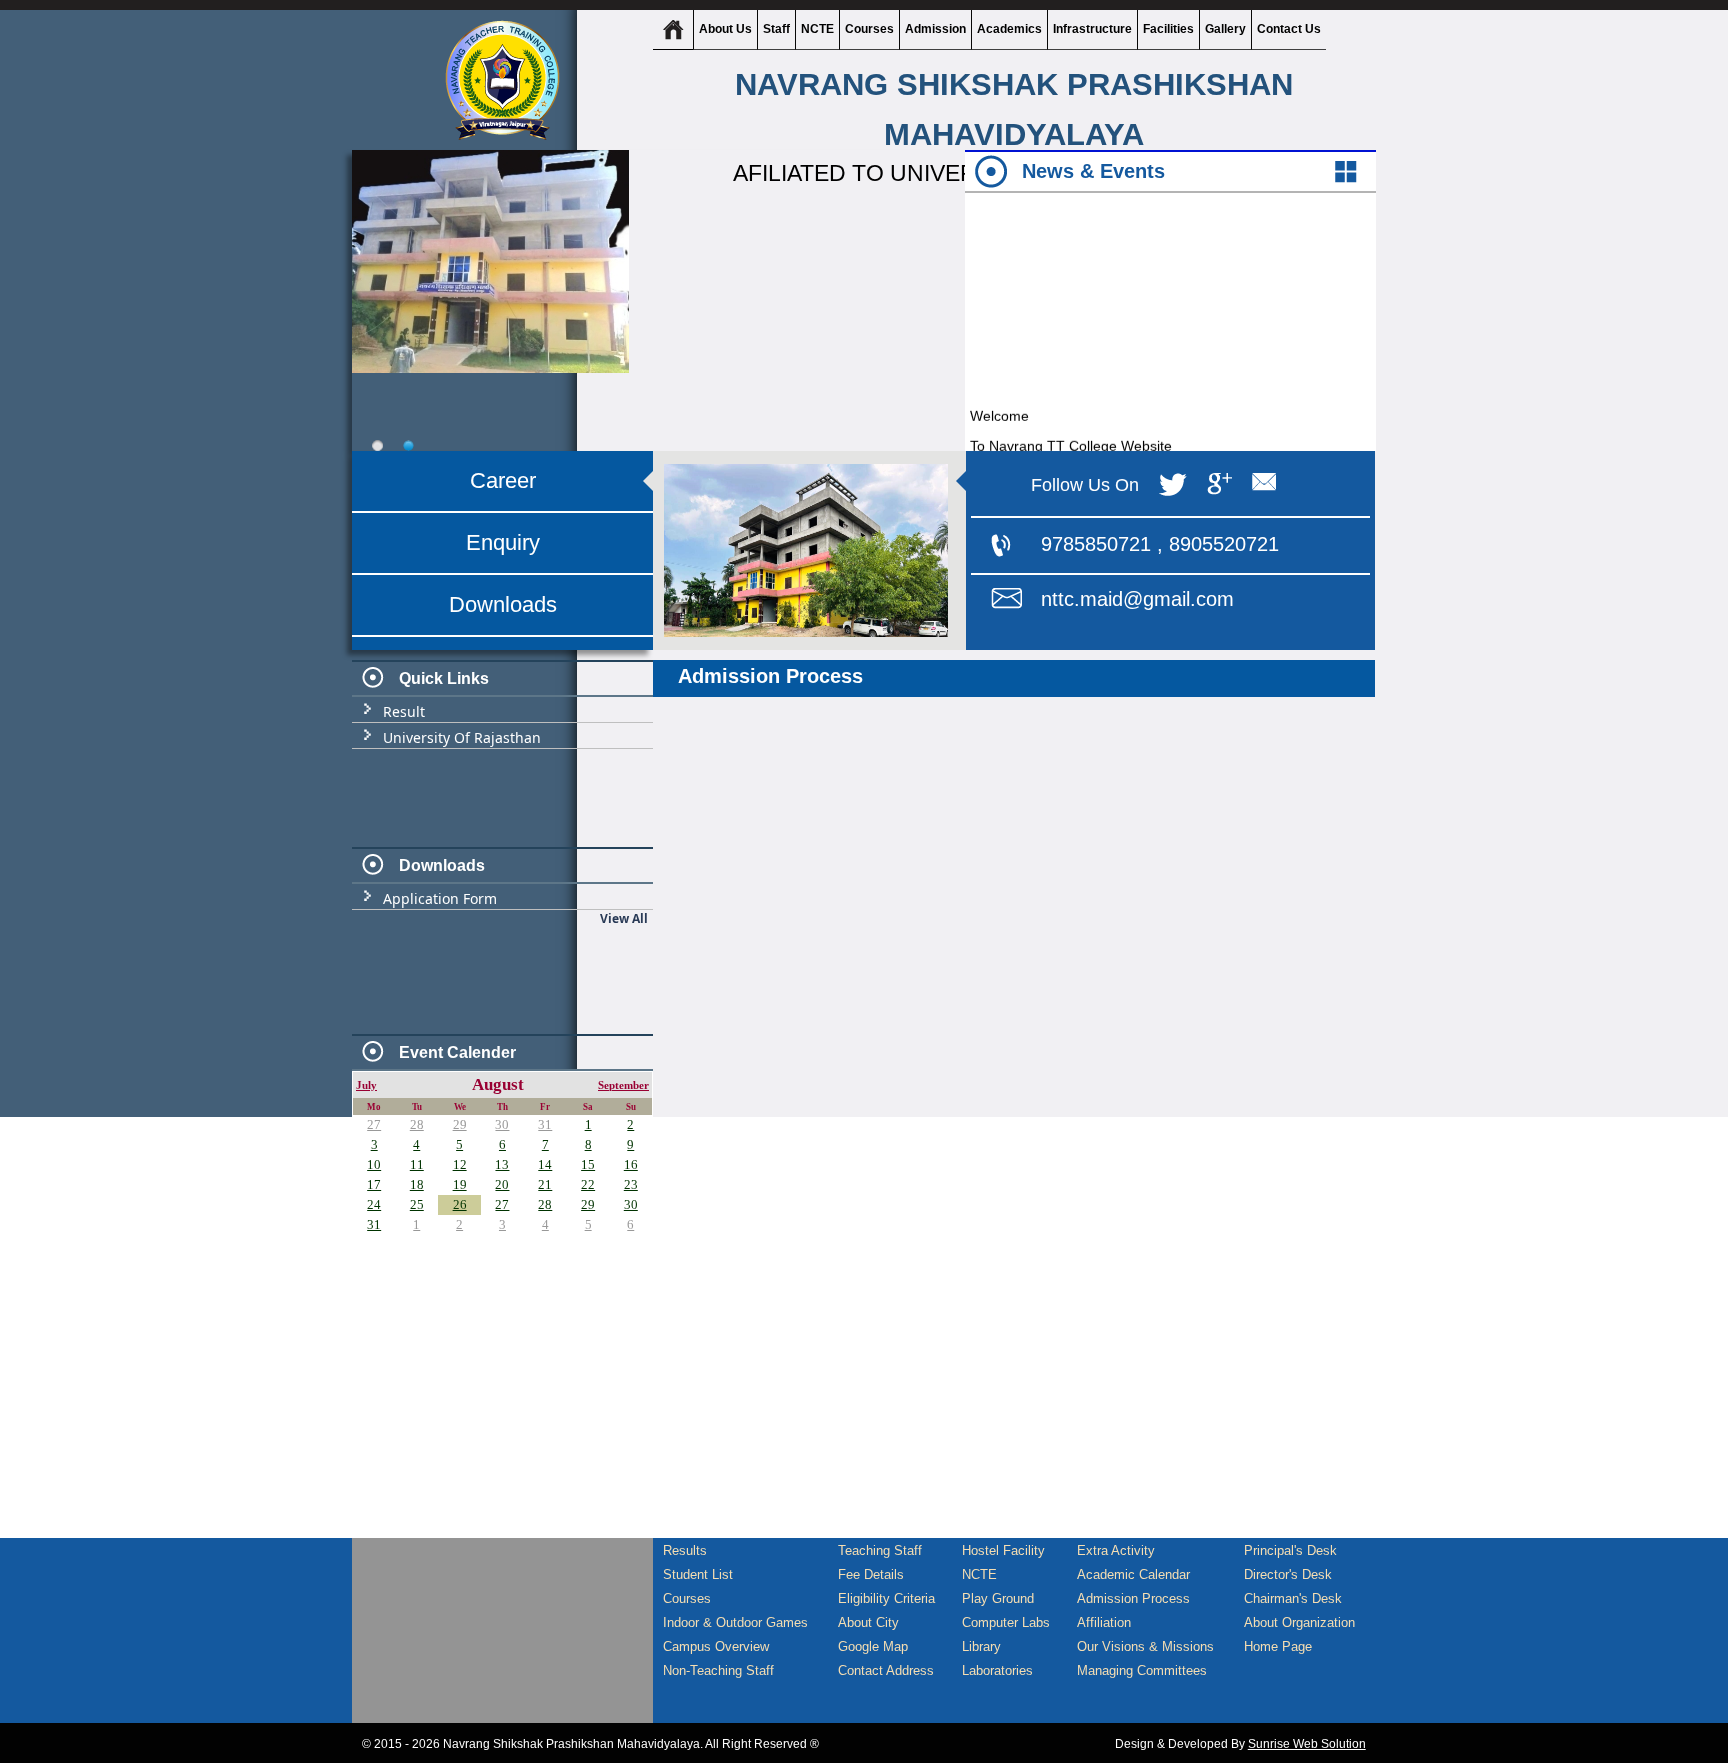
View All (624, 918)
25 (417, 1204)
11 (417, 1164)
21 (545, 1184)
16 (631, 1164)
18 (417, 1184)
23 (631, 1184)
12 (460, 1164)
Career (503, 480)
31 (545, 1124)
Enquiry (503, 542)
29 (460, 1124)
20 (502, 1184)
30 (502, 1124)
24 (374, 1204)
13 (502, 1164)
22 (588, 1184)
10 (374, 1164)
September (623, 1085)
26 (460, 1204)
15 (588, 1164)
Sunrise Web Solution (1307, 1744)
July (366, 1085)
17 (374, 1184)
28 (417, 1124)
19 (460, 1184)
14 (545, 1164)
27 (374, 1124)
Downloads (503, 604)
